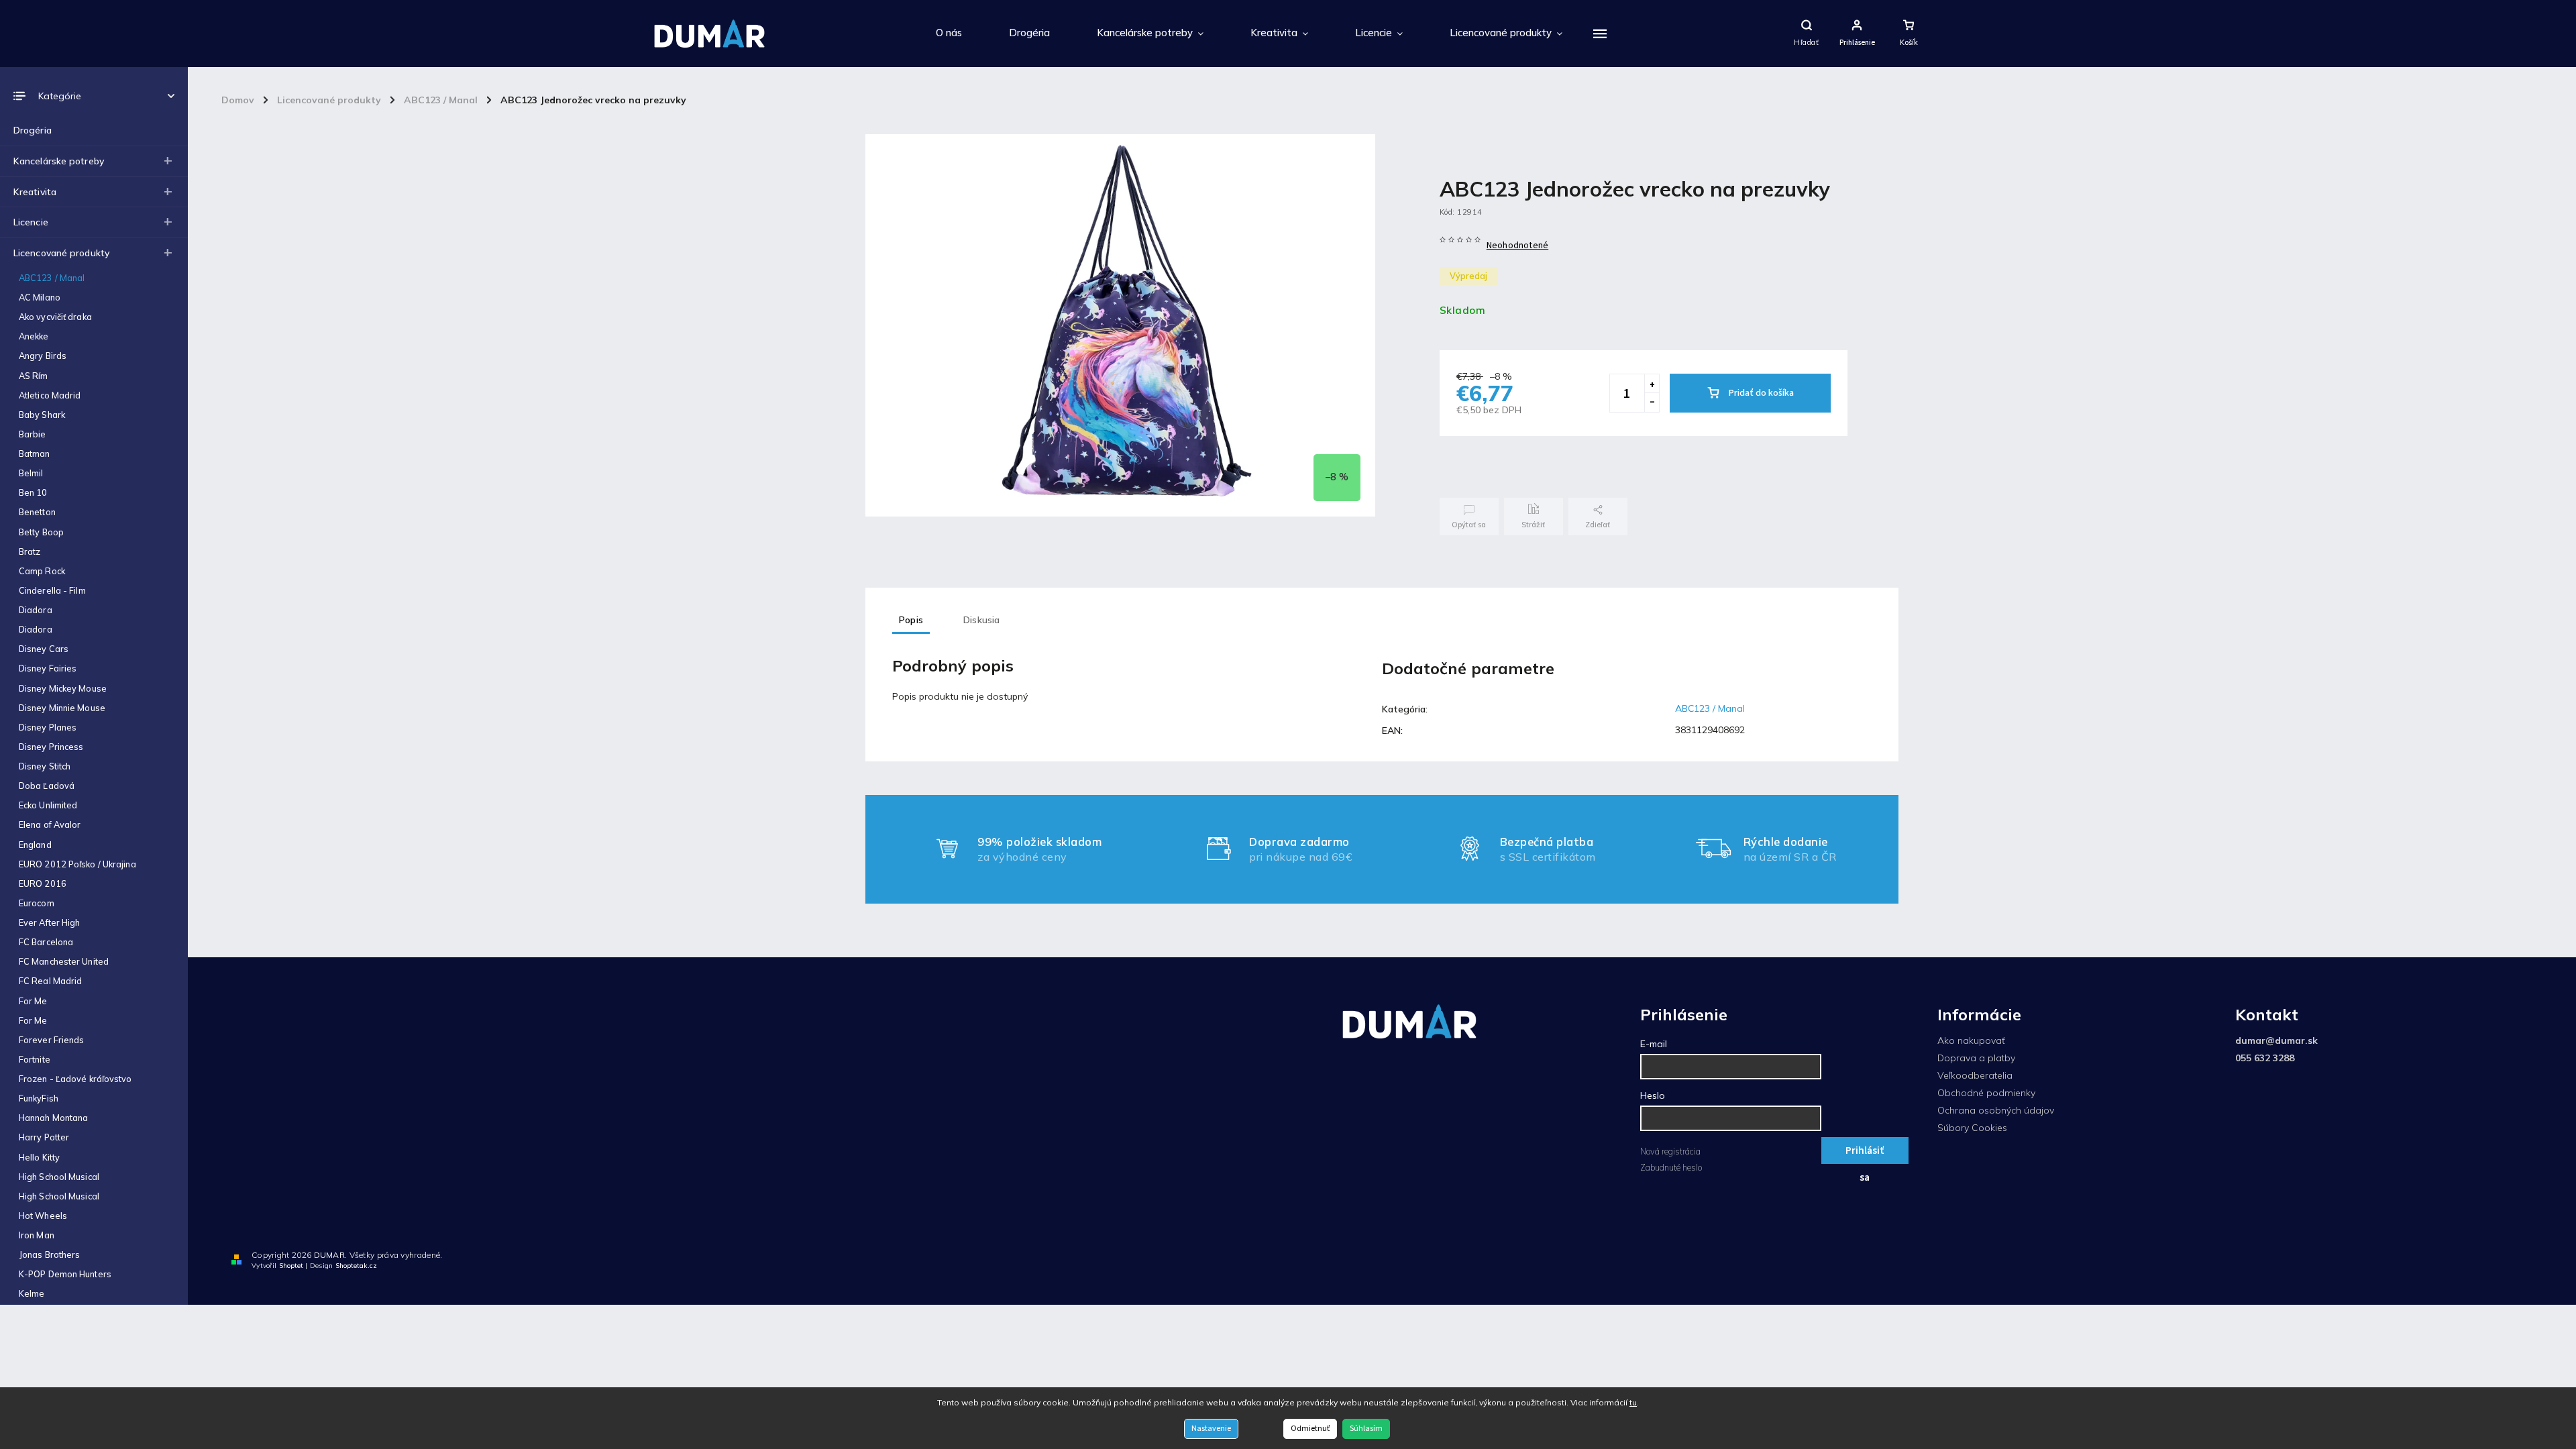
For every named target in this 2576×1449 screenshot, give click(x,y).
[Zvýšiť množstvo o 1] (1652, 384)
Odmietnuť (1310, 1429)
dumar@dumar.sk (2276, 1040)
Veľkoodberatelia (1975, 1075)
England (35, 845)
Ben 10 (33, 492)
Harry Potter (44, 1137)
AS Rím (34, 376)
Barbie (33, 434)
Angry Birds (43, 356)
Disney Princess (51, 747)
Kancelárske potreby (59, 161)
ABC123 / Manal (52, 278)
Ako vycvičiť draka (55, 317)
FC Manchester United (64, 961)
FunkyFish (39, 1098)
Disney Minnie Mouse (62, 708)
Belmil (31, 473)
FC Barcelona (46, 942)
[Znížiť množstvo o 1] (1652, 402)
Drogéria (33, 130)
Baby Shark (42, 415)
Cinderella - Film (52, 590)
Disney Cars (44, 649)
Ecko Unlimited (48, 805)
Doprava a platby (1976, 1058)
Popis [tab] (911, 620)
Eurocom (37, 903)
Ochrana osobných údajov (1996, 1110)
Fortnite (35, 1059)
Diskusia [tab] (982, 620)
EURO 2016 (43, 883)
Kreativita (35, 192)
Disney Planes (48, 727)
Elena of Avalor (50, 824)
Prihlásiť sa (1865, 1153)
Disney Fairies (48, 668)
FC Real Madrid (50, 981)
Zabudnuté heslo (1671, 1167)
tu (1633, 1402)
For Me (33, 1001)
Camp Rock (42, 571)
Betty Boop (41, 532)
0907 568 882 (2522, 1258)
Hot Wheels (43, 1216)
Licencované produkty (61, 253)
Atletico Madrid (50, 395)
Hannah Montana (53, 1118)
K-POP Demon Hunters (65, 1274)
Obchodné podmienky (1986, 1093)
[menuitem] (949, 34)
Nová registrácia (1670, 1151)
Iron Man (37, 1235)
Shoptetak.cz (356, 1266)
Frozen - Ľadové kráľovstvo (75, 1079)
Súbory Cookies (1972, 1128)
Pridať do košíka (1761, 393)
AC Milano (40, 297)
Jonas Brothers (49, 1254)
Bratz (30, 551)
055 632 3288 (2265, 1058)
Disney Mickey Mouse (63, 688)
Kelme (32, 1293)
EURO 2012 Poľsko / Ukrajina (77, 864)
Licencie (31, 222)
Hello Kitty (39, 1157)
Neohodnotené (1517, 246)
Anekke (34, 336)
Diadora (36, 610)
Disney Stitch (45, 766)
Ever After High (50, 922)
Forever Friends (52, 1040)
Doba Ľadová (47, 786)
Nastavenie (1211, 1429)
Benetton (37, 512)
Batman (35, 453)
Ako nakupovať (1971, 1040)
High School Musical (59, 1177)
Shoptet (291, 1266)
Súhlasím (1366, 1429)
